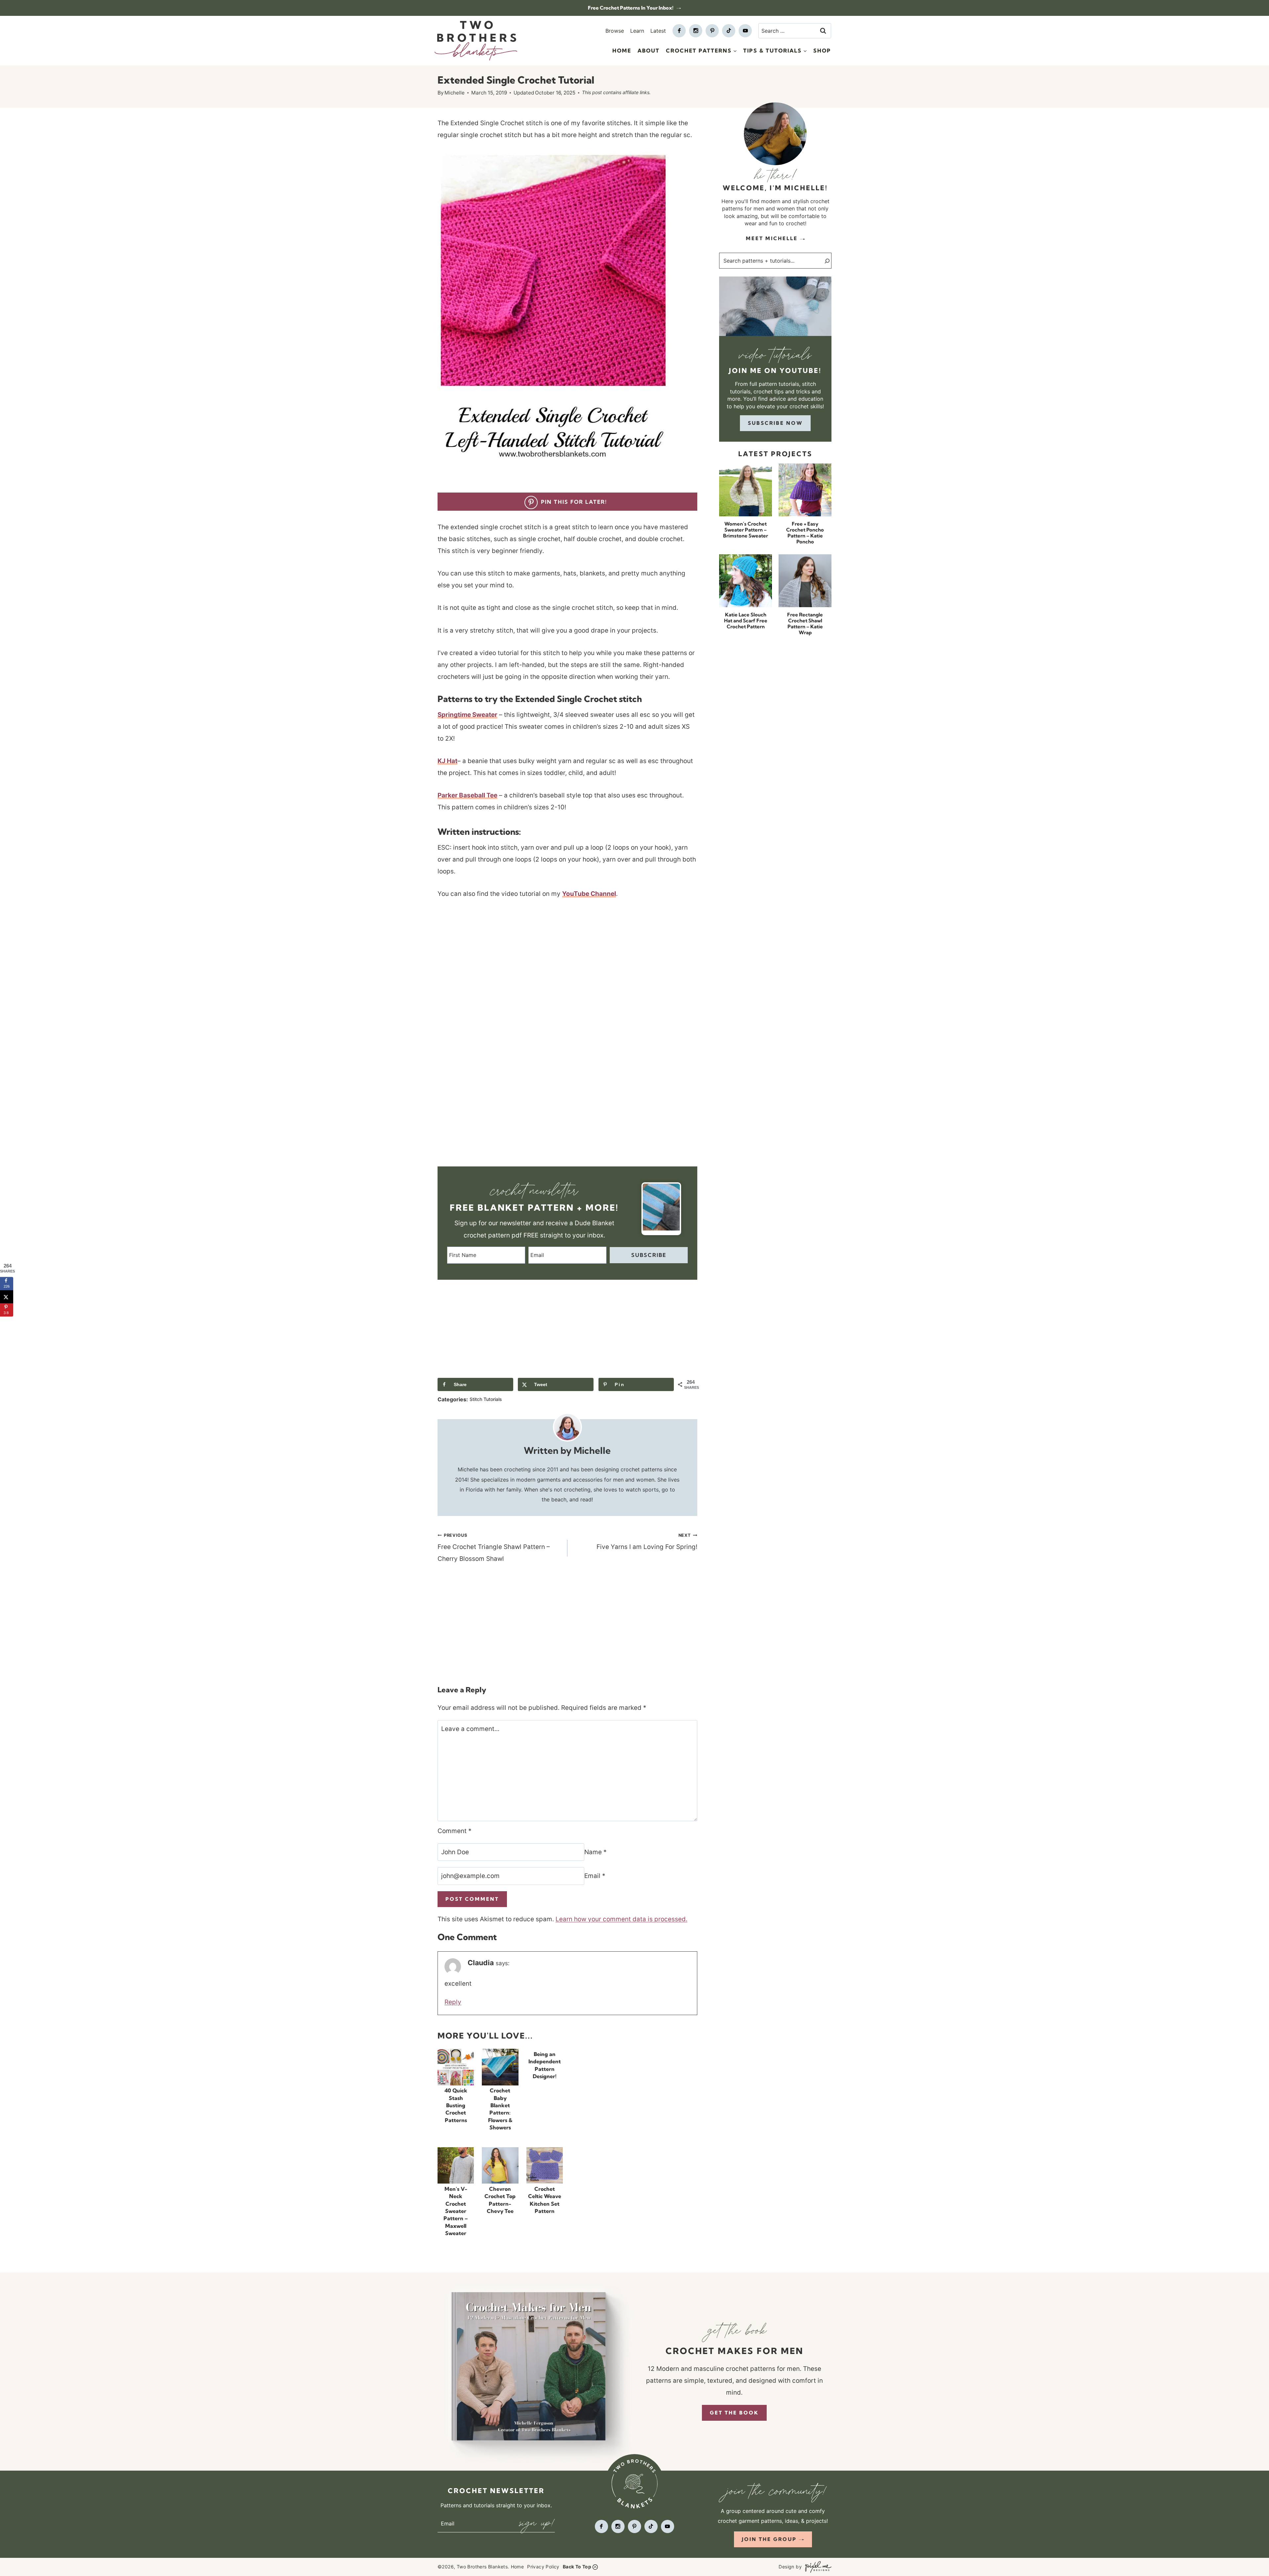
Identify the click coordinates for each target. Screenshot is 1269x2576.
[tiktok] (729, 31)
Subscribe (649, 1255)
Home (622, 51)
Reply (453, 2002)
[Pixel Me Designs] (817, 2567)
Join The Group (769, 2539)
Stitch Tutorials (486, 1399)
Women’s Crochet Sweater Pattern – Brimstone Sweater (746, 530)
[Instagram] (696, 31)
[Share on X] (7, 1297)
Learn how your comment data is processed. (621, 1919)
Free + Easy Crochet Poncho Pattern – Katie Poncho (805, 533)
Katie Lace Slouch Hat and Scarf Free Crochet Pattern (746, 621)
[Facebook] (679, 31)
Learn (637, 31)
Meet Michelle (772, 238)
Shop (822, 51)
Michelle (455, 93)
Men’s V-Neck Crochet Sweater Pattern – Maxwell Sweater (456, 2211)
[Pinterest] (712, 31)
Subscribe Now (775, 423)
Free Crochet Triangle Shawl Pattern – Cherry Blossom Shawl (494, 1548)
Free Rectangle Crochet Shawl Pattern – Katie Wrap (805, 624)
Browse (615, 31)
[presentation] (456, 2067)
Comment (455, 1831)
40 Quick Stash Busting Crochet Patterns (456, 2106)
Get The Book (734, 2413)
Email (595, 1876)
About (649, 51)
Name (596, 1852)
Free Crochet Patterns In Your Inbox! (631, 8)
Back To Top (577, 2567)
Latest (658, 31)
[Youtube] (745, 31)
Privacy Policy (543, 2567)
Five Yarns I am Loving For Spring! (647, 1542)
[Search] (824, 261)
